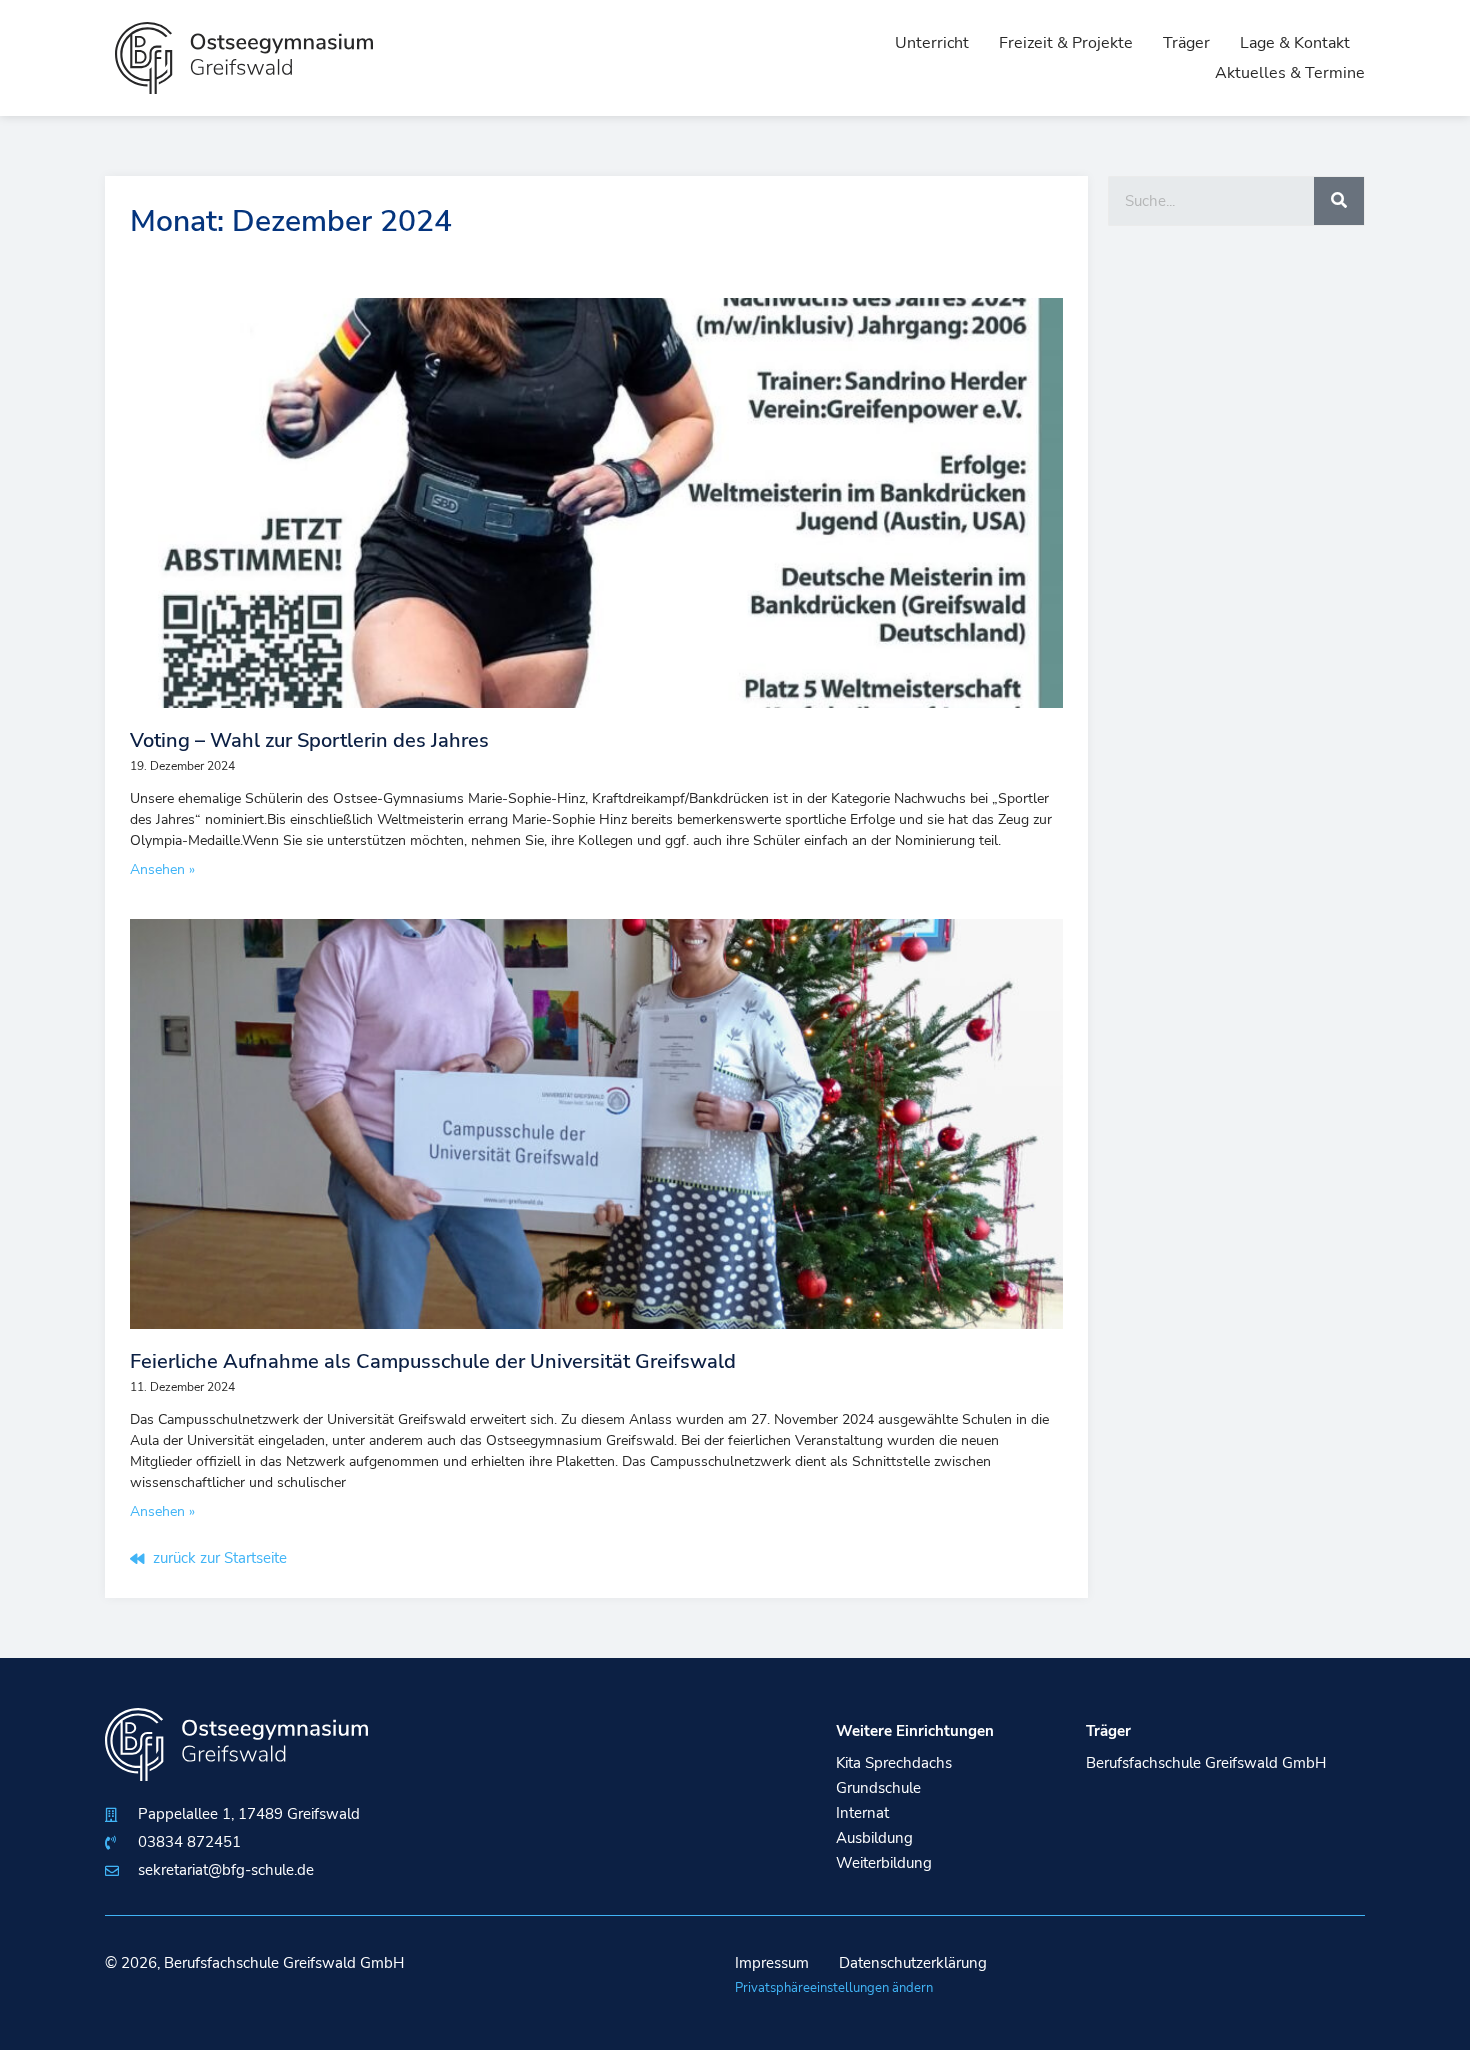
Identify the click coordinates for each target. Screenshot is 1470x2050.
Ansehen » (162, 869)
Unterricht (932, 43)
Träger (1186, 43)
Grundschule (878, 1788)
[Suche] (1339, 201)
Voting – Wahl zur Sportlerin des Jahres (309, 740)
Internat (862, 1813)
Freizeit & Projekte (1066, 43)
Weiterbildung (884, 1863)
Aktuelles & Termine (1290, 73)
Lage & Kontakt (1295, 43)
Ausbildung (874, 1838)
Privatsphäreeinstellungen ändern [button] (834, 1988)
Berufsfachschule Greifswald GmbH (1206, 1763)
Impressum (772, 1963)
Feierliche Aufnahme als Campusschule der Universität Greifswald (433, 1361)
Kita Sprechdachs (894, 1763)
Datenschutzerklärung (913, 1963)
